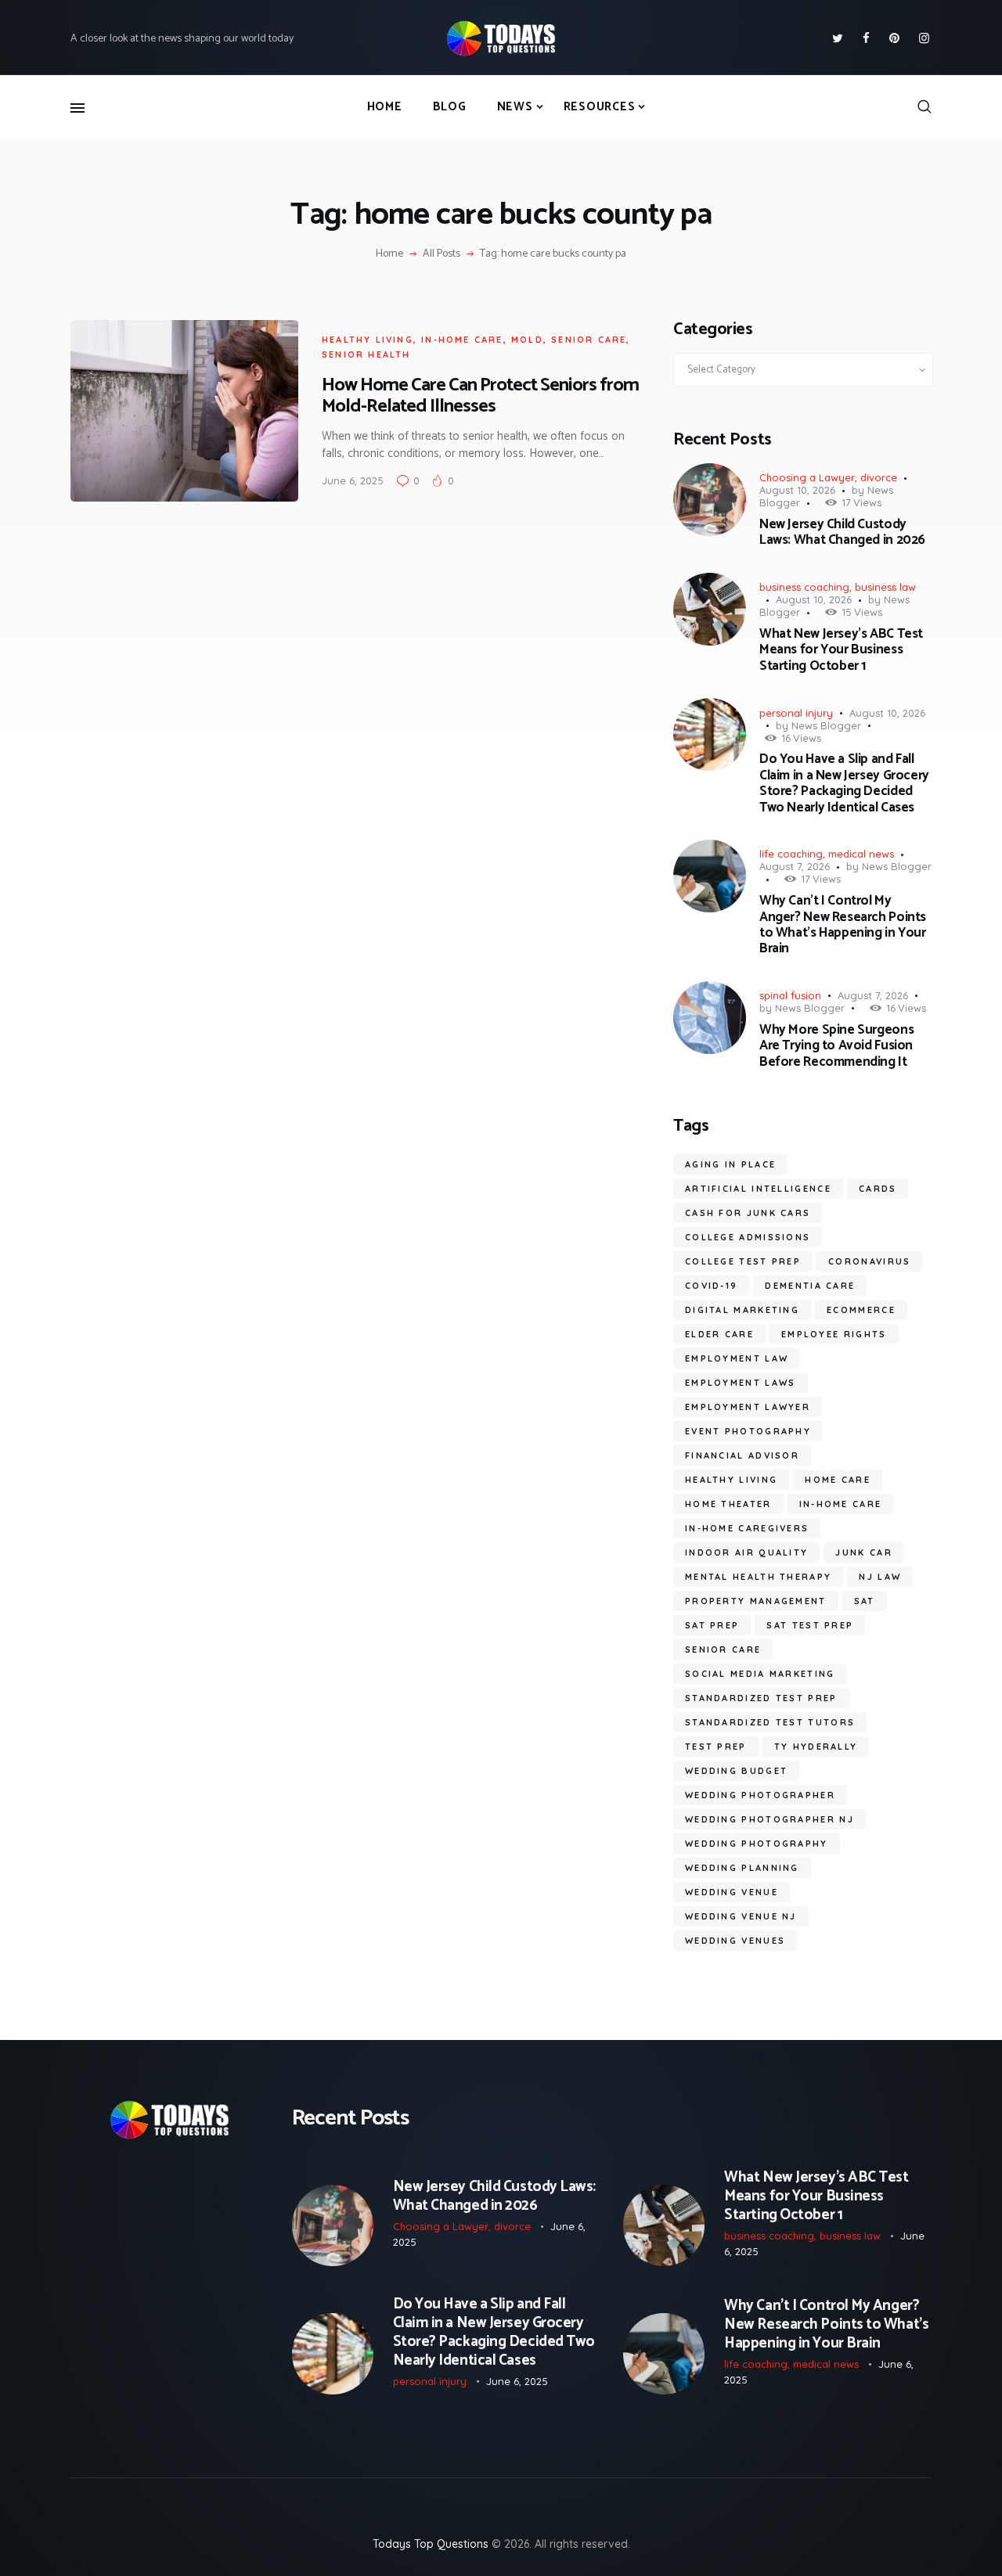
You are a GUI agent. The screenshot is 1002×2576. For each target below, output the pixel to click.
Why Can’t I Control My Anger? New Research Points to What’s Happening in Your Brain (843, 925)
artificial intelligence (758, 1189)
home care (838, 1480)
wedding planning (742, 1868)
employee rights (834, 1334)
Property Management (756, 1601)
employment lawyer (748, 1407)
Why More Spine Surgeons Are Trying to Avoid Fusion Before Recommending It (836, 1046)
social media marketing (760, 1674)
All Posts (442, 254)
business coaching (804, 587)
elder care (719, 1334)
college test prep (743, 1261)
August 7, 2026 (795, 866)
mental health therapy (758, 1577)
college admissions (748, 1237)
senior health (366, 354)
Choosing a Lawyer (807, 477)
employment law (737, 1358)
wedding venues (735, 1941)
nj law (880, 1577)
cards (878, 1189)
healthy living (731, 1480)
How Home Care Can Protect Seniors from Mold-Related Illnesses (480, 396)
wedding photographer (760, 1795)
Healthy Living (368, 340)
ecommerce (861, 1310)
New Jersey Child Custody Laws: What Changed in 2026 (842, 532)
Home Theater (728, 1504)
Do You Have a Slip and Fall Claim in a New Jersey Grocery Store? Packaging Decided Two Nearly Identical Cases (844, 783)
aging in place (730, 1164)
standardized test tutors (770, 1722)
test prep (716, 1747)
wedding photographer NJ (770, 1819)
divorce (879, 477)
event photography (748, 1431)
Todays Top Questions (431, 2544)
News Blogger (826, 725)
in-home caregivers (747, 1528)
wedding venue (732, 1892)
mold (527, 340)
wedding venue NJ (741, 1916)
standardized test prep (761, 1698)
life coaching (791, 854)
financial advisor (742, 1455)
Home (389, 254)
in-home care (462, 340)
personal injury (796, 713)
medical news (861, 854)
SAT (865, 1601)
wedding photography (757, 1844)
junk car (863, 1552)
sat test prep (810, 1625)
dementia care (810, 1286)
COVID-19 (711, 1286)
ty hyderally (816, 1747)
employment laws (741, 1383)
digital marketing (742, 1310)
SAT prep (712, 1625)
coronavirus (869, 1261)
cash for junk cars (748, 1213)
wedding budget (736, 1771)
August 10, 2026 (797, 490)
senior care (589, 340)
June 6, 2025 (353, 480)
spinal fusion (790, 995)
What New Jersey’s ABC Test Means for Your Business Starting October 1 (841, 650)
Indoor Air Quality (746, 1552)
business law (885, 587)
